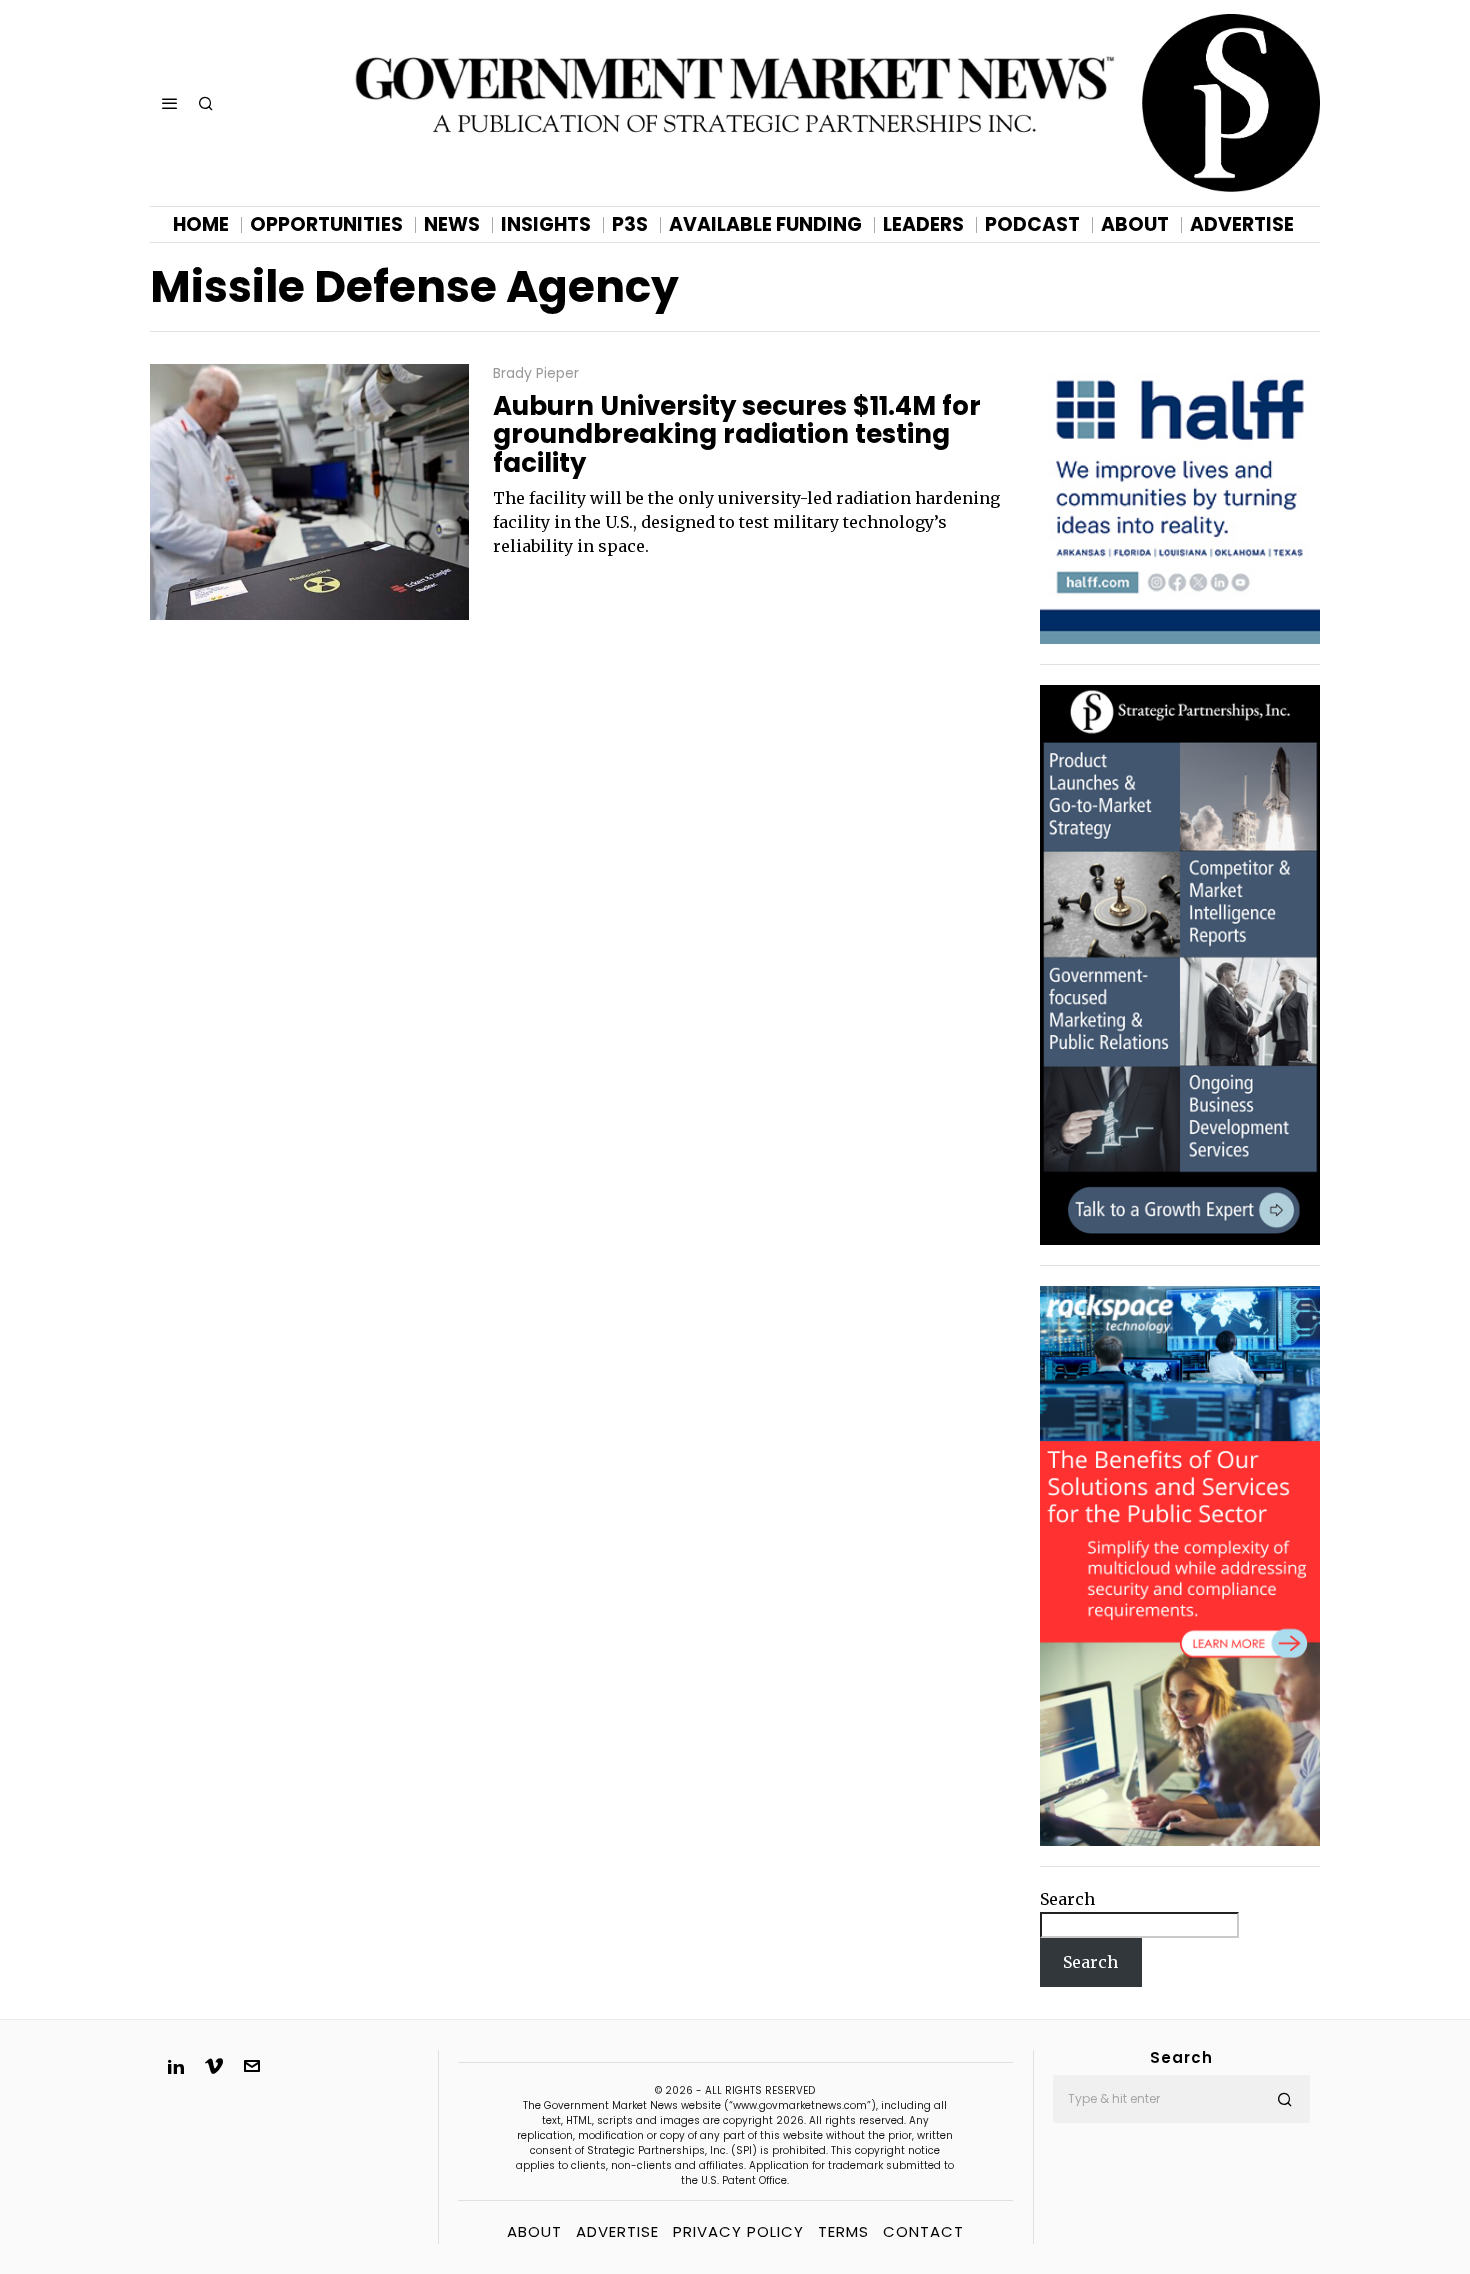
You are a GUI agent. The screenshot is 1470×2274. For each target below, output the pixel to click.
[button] (1286, 2099)
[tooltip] (176, 2066)
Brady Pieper (536, 373)
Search (1067, 1899)
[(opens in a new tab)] (1180, 964)
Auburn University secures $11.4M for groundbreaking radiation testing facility (737, 435)
